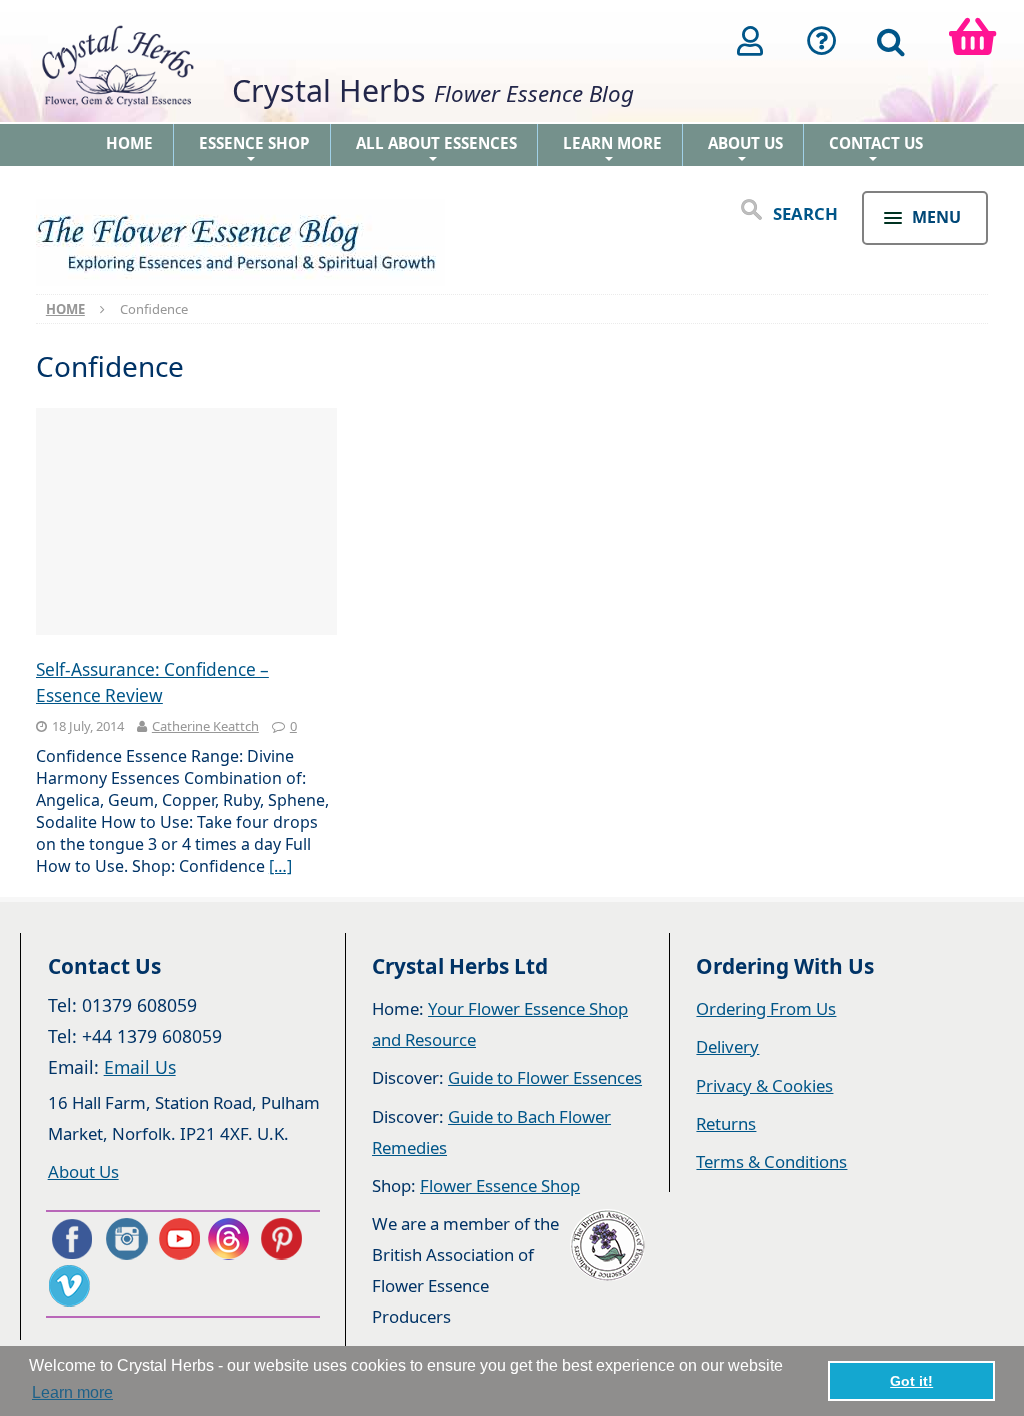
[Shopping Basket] (972, 41)
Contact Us (876, 149)
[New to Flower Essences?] (822, 41)
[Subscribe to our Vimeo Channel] (71, 1286)
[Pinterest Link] (286, 1239)
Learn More (612, 149)
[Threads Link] (232, 1239)
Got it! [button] (911, 1381)
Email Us (140, 1067)
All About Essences (436, 149)
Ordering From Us (766, 1008)
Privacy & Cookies (764, 1085)
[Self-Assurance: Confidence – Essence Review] (187, 524)
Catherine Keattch (205, 726)
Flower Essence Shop (500, 1185)
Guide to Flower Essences (545, 1077)
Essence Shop (254, 149)
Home (129, 143)
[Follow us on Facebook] (71, 1239)
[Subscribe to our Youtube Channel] (178, 1239)
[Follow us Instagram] (125, 1239)
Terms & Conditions (771, 1161)
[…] (280, 866)
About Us (745, 149)
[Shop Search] (891, 41)
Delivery (727, 1046)
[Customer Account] (750, 41)
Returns (726, 1123)
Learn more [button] (72, 1392)
